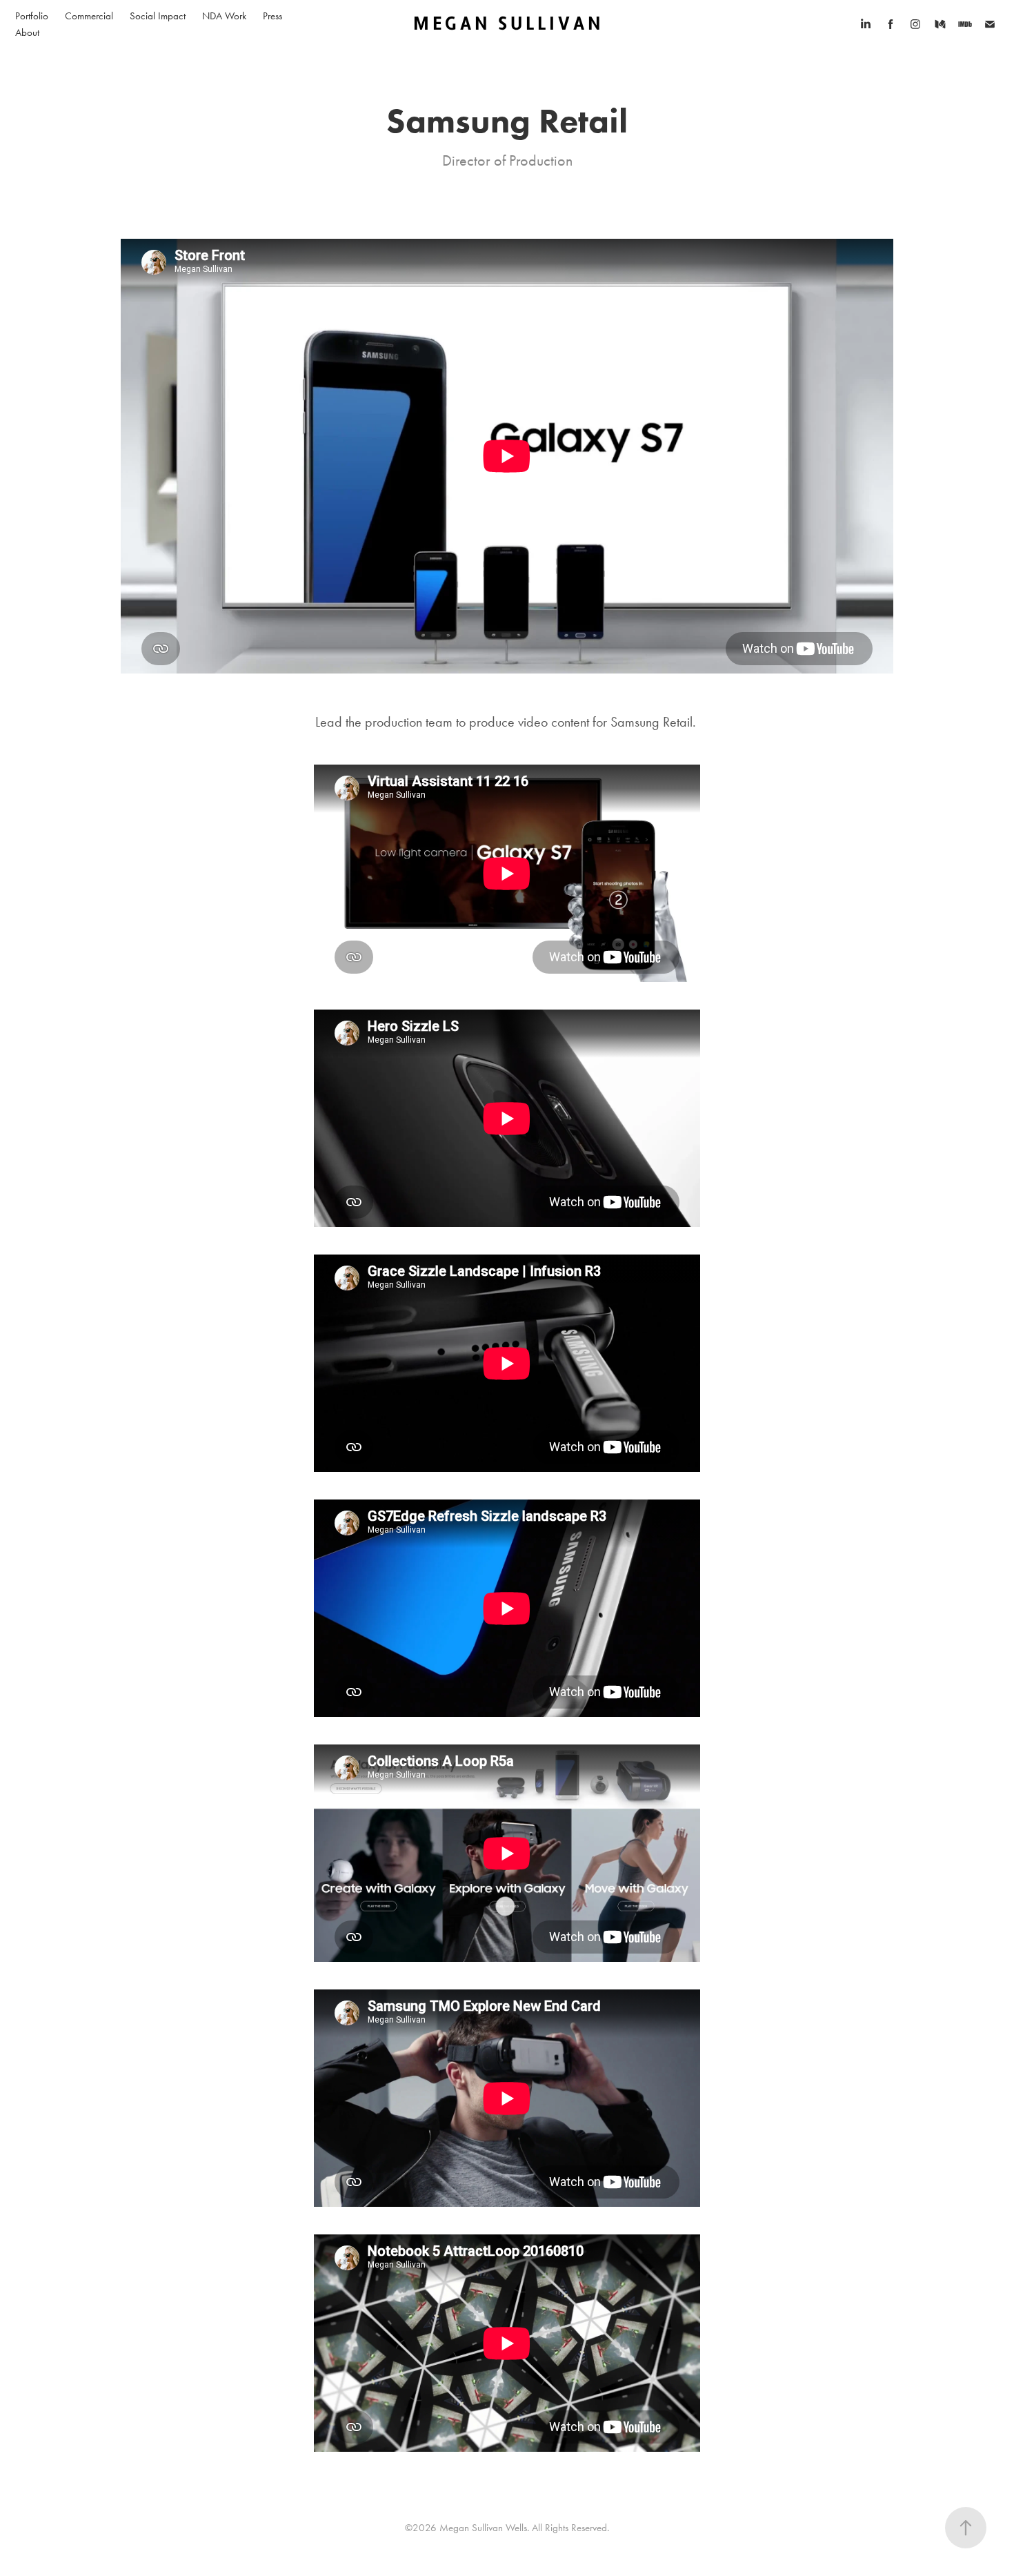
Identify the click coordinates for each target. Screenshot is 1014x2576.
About (27, 32)
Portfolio (32, 16)
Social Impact (158, 16)
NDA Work (224, 16)
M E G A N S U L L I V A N (507, 24)
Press (272, 16)
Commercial (89, 16)
